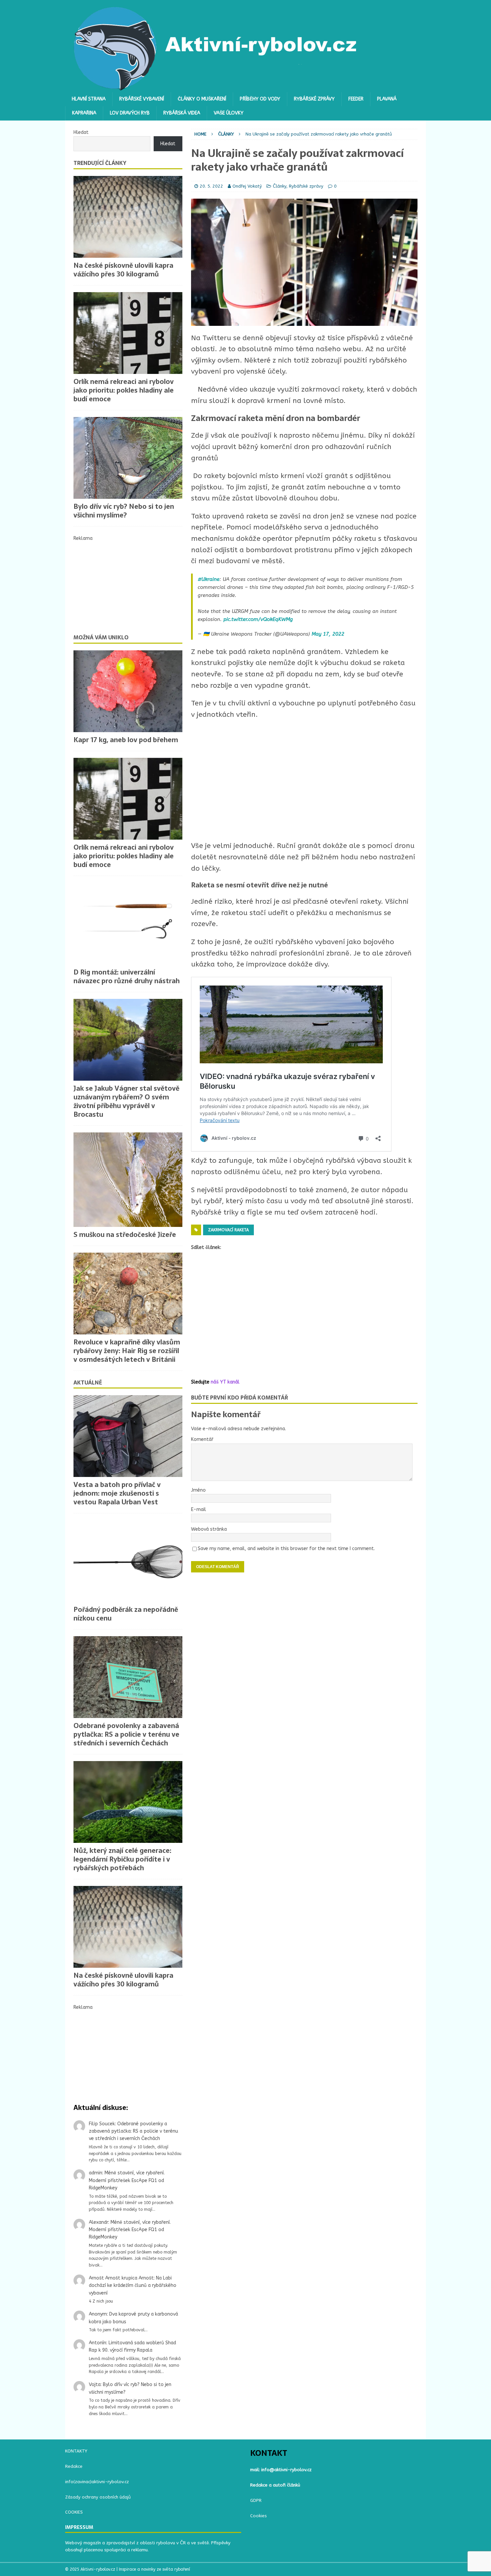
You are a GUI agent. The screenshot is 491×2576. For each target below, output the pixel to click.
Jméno (198, 1490)
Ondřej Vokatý (247, 186)
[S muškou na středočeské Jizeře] (128, 1179)
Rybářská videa (182, 113)
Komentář (202, 1439)
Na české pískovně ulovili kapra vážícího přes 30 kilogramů (123, 270)
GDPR (256, 2500)
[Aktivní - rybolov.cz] (216, 88)
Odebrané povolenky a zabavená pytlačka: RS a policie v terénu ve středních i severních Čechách (126, 1734)
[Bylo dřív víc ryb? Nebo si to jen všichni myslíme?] (128, 458)
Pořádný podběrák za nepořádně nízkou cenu (126, 1614)
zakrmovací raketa (228, 1230)
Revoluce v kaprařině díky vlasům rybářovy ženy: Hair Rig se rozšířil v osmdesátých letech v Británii (127, 1351)
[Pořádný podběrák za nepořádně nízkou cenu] (128, 1561)
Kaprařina (84, 113)
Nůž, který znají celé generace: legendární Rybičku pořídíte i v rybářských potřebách (122, 1859)
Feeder (356, 99)
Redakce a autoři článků (275, 2485)
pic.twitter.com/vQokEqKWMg (258, 619)
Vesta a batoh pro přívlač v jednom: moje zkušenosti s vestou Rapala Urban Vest (117, 1493)
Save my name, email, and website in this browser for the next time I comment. (286, 1549)
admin (96, 2173)
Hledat (81, 132)
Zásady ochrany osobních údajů (98, 2497)
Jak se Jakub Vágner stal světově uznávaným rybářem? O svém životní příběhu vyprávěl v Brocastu (126, 1101)
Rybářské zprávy (314, 99)
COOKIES (74, 2512)
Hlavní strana (89, 99)
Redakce (74, 2466)
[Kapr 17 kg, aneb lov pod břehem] (128, 691)
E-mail (199, 1510)
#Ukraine (209, 579)
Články (280, 186)
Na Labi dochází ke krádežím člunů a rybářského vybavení (133, 2286)
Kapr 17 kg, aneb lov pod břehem (126, 740)
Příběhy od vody (260, 99)
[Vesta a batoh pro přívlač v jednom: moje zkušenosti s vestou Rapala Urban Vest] (128, 1436)
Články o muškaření (202, 99)
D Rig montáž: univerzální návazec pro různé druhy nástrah (127, 977)
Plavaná (387, 99)
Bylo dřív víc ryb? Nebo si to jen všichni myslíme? (124, 511)
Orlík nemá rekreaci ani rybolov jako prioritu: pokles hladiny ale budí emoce (124, 390)
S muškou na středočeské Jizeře (125, 1235)
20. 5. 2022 (211, 186)
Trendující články (100, 163)
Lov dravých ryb (130, 113)
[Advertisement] (304, 780)
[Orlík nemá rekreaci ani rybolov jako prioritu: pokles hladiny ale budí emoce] (128, 333)
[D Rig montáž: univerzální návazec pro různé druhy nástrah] (128, 924)
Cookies (259, 2516)
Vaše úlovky (229, 113)
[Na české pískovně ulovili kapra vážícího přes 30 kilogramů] (128, 217)
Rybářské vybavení (142, 99)
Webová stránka (209, 1529)
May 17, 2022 (328, 634)
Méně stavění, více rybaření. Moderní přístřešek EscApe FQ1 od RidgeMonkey (127, 2180)
